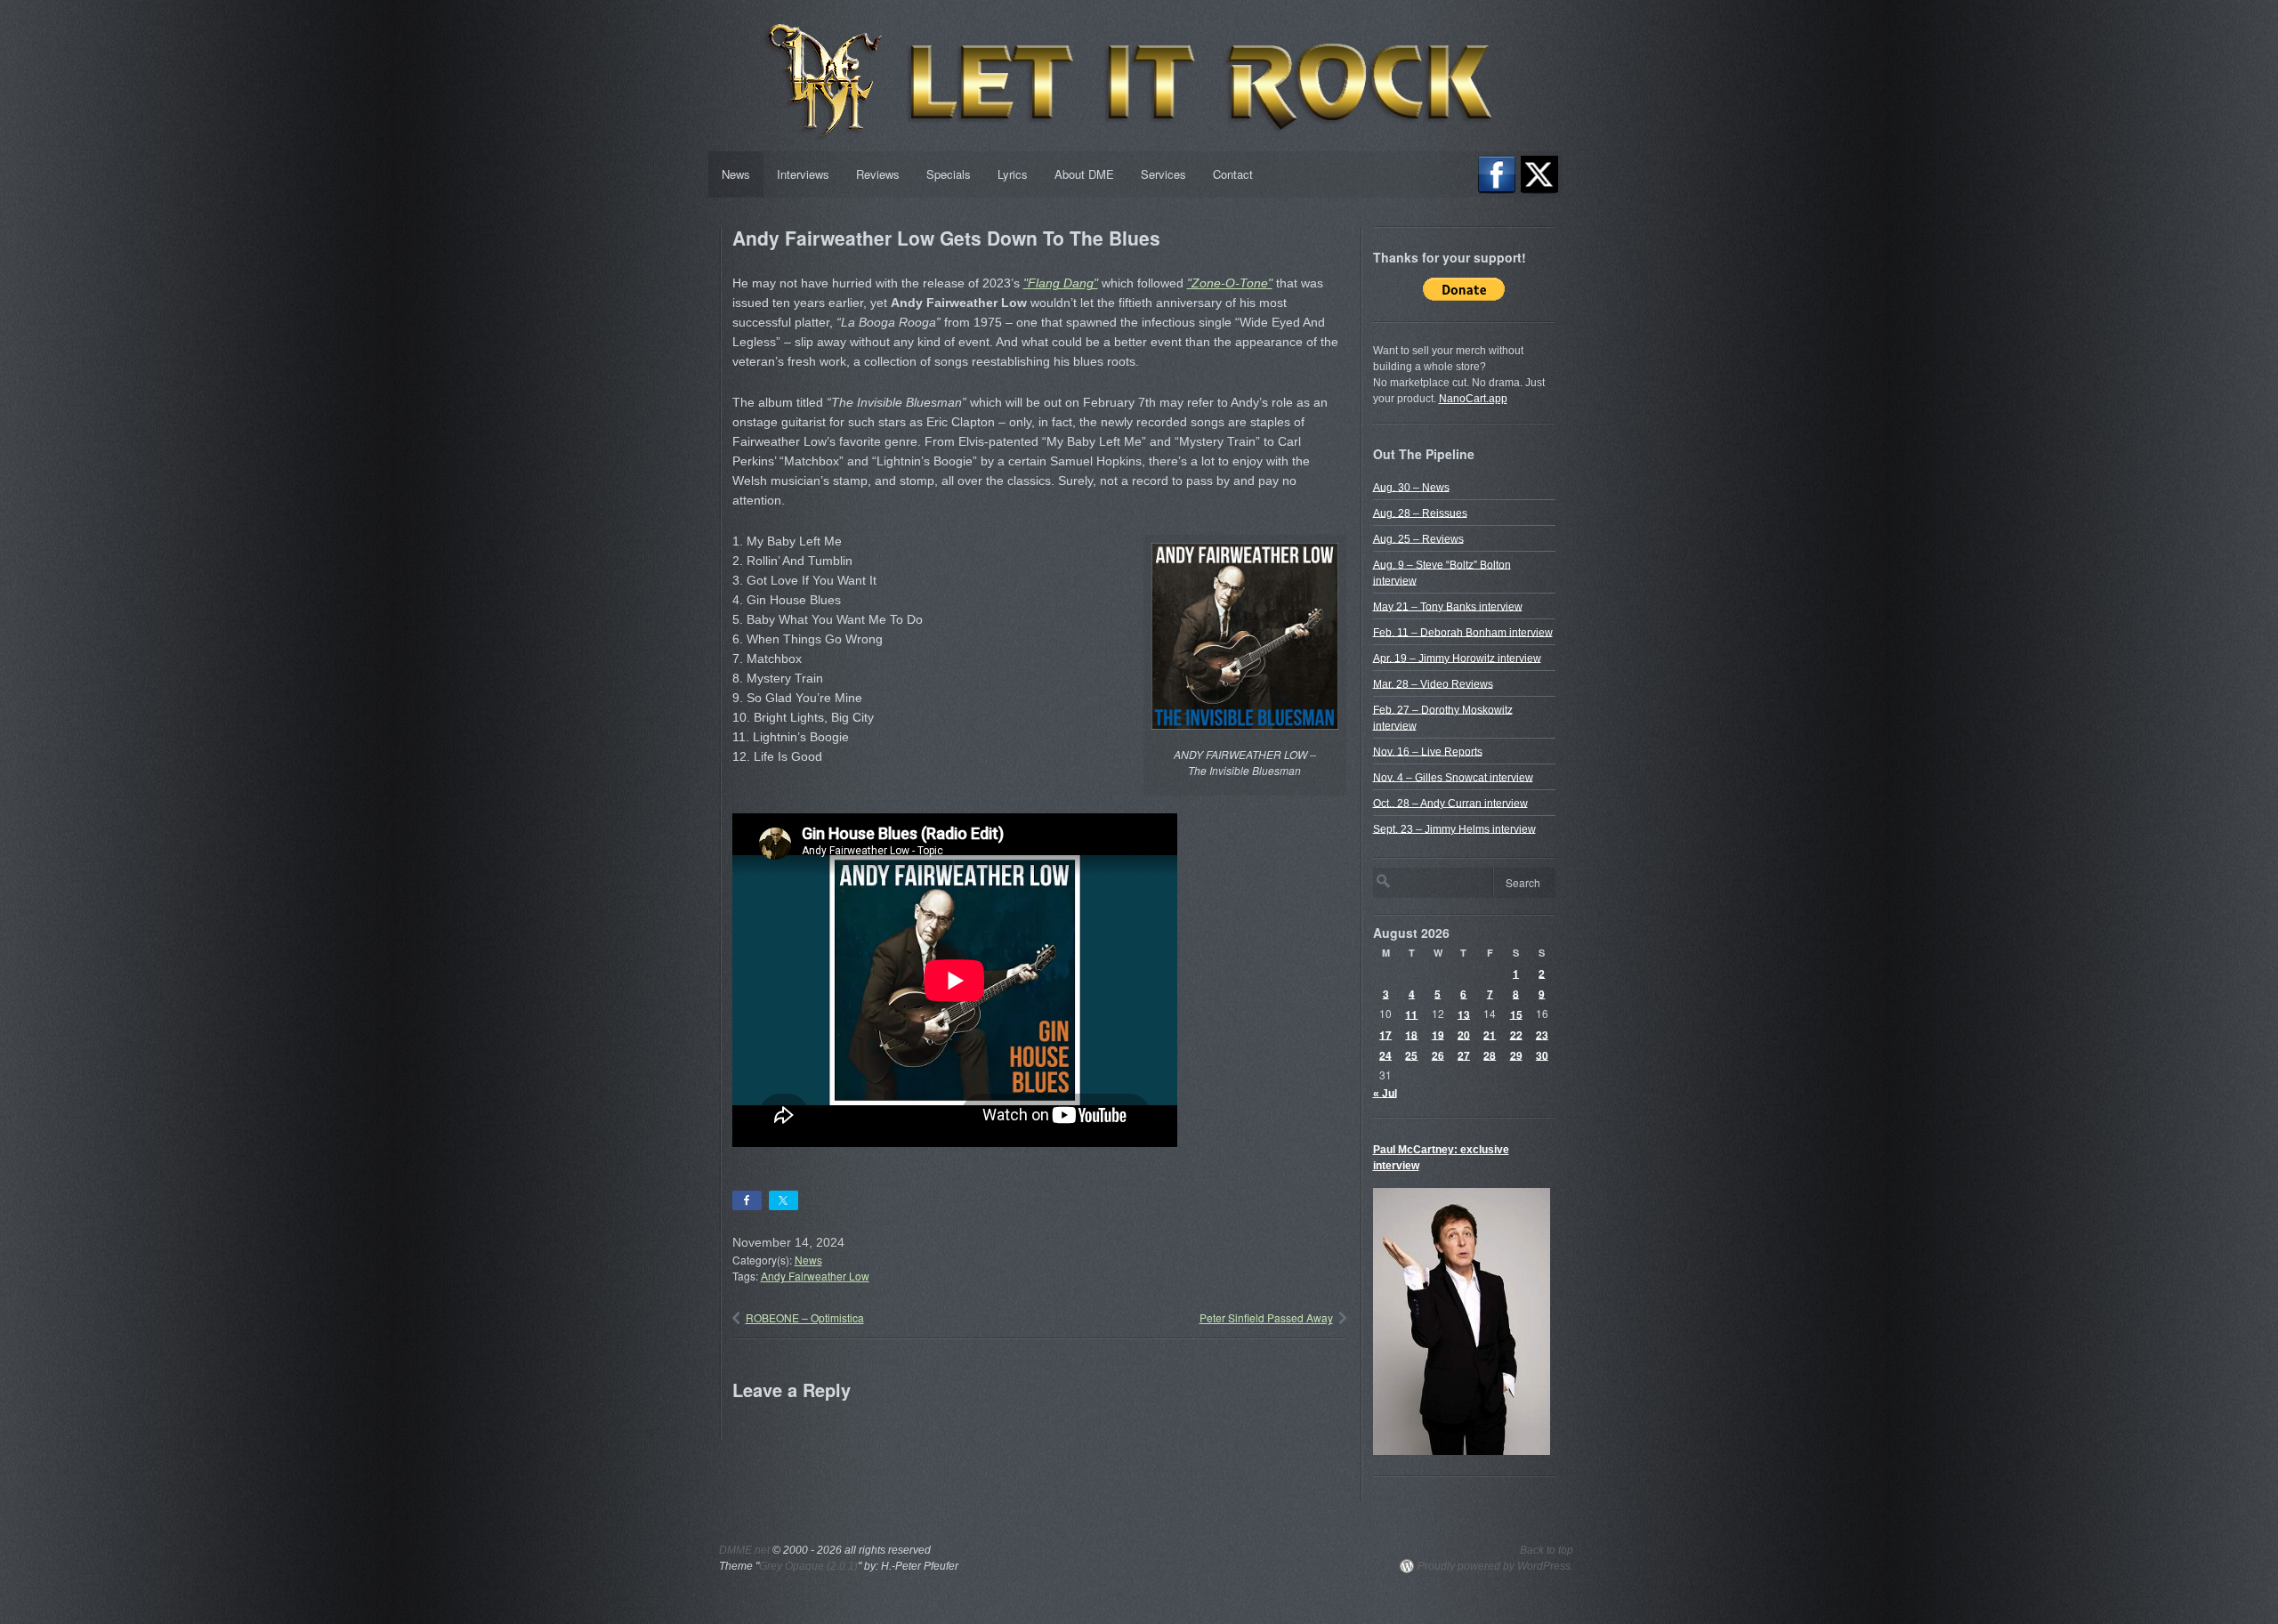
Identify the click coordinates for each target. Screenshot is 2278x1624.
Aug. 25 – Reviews (1418, 538)
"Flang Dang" (1061, 283)
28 (1490, 1054)
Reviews (878, 174)
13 (1464, 1014)
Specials (949, 174)
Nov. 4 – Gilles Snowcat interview (1453, 777)
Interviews (803, 174)
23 (1542, 1034)
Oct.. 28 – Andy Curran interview (1450, 803)
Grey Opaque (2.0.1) (808, 1566)
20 (1464, 1034)
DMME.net (744, 1550)
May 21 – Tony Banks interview (1448, 606)
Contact (1233, 174)
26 (1438, 1054)
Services (1163, 174)
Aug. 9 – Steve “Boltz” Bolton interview (1442, 572)
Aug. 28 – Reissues (1420, 513)
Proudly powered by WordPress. (1495, 1566)
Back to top (1547, 1550)
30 (1542, 1054)
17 (1385, 1034)
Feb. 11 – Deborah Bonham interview (1463, 632)
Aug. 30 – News (1411, 487)
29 (1516, 1054)
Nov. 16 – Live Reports (1428, 751)
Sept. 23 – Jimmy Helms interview (1454, 828)
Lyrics (1013, 174)
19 (1438, 1034)
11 (1411, 1014)
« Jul (1385, 1093)
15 (1516, 1014)
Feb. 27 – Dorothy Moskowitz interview (1443, 717)
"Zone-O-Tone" (1230, 283)
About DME (1084, 174)
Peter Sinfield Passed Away (1266, 1317)
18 (1411, 1034)
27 (1464, 1054)
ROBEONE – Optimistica (805, 1317)
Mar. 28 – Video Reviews (1433, 683)
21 (1490, 1034)
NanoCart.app (1473, 399)
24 (1385, 1054)
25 (1411, 1054)
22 (1516, 1034)
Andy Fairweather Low (815, 1276)
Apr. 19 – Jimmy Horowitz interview (1457, 658)
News (736, 174)
